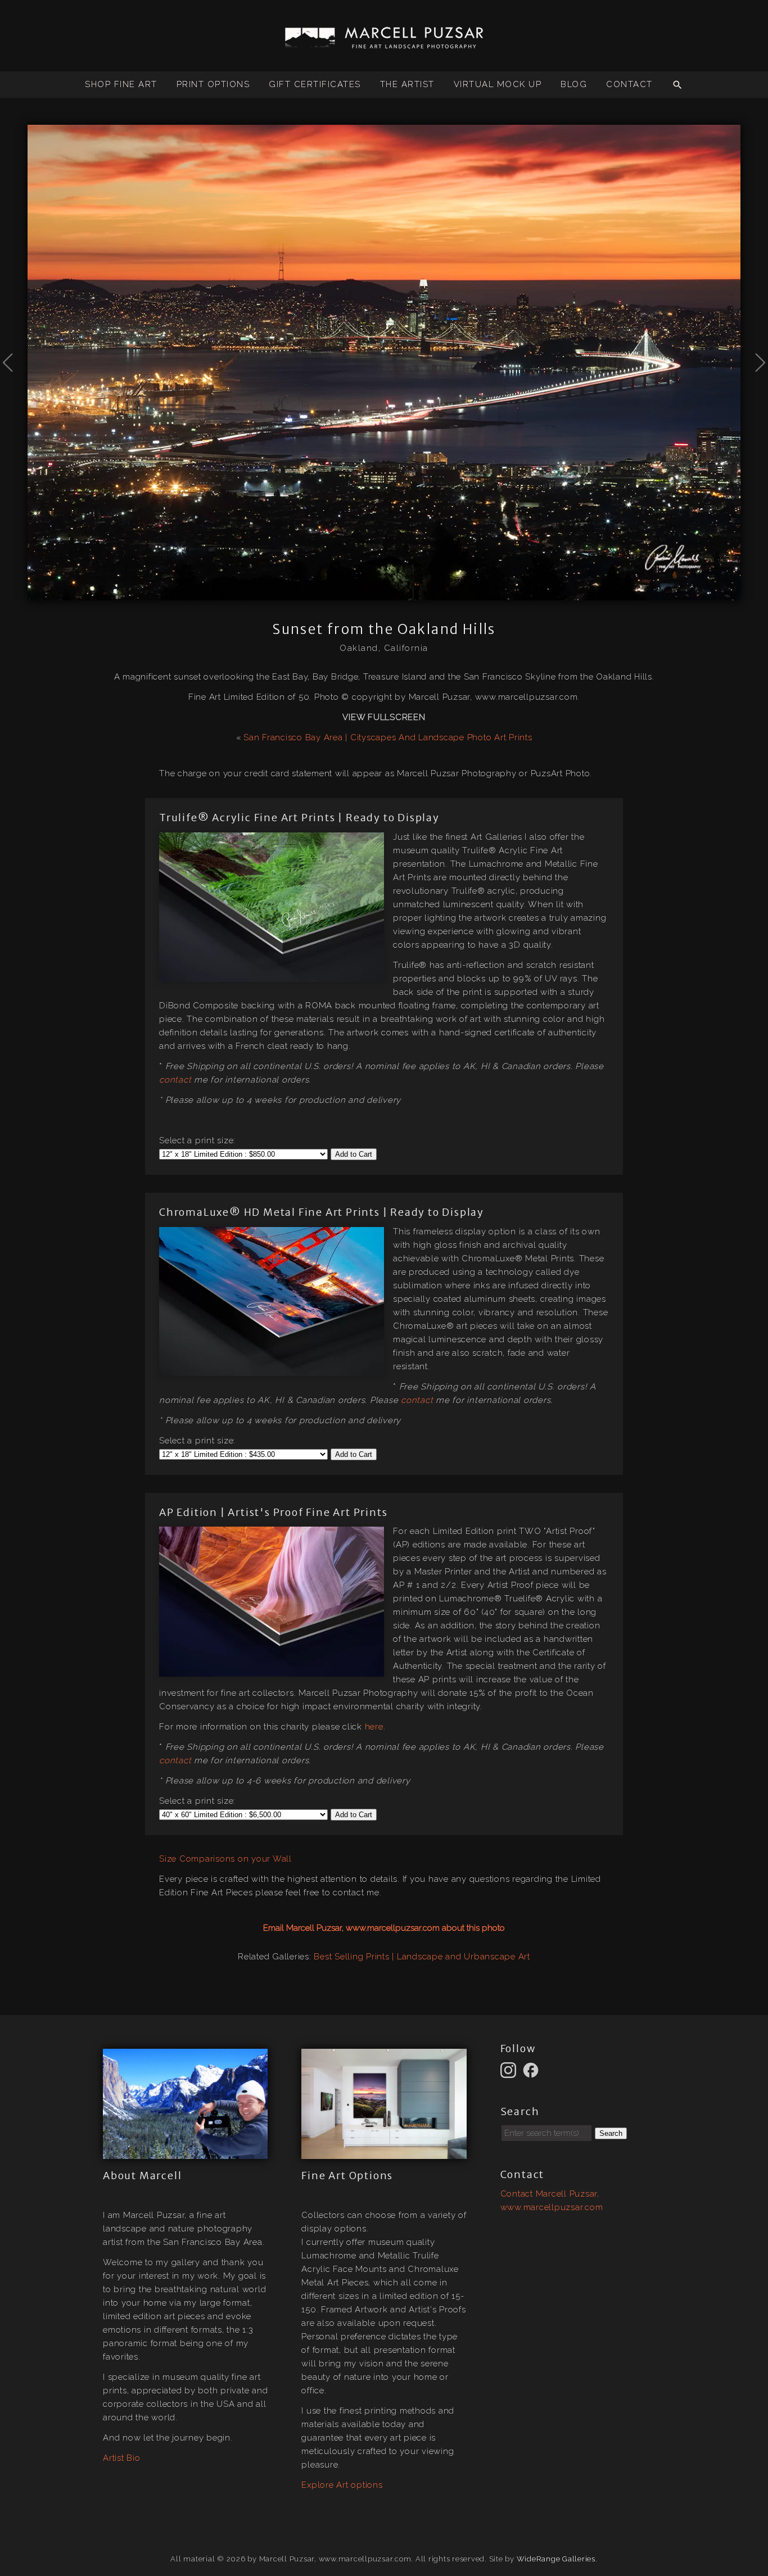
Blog (574, 84)
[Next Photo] (754, 390)
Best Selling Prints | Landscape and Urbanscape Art (422, 1957)
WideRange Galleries (556, 2559)
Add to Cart (354, 1154)
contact (175, 1080)
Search (611, 2133)
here (374, 1727)
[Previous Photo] (14, 390)
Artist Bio (122, 2458)
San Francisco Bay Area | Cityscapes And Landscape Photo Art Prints (388, 737)
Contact (629, 84)
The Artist (407, 84)
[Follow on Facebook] (532, 2070)
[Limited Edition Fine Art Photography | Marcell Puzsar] (384, 44)
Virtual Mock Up (498, 84)
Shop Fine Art (121, 84)
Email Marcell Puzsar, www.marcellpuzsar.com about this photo (384, 1928)
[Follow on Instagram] (510, 2070)
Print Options (213, 84)
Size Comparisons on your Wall (225, 1859)
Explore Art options (342, 2485)
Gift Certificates (315, 84)
